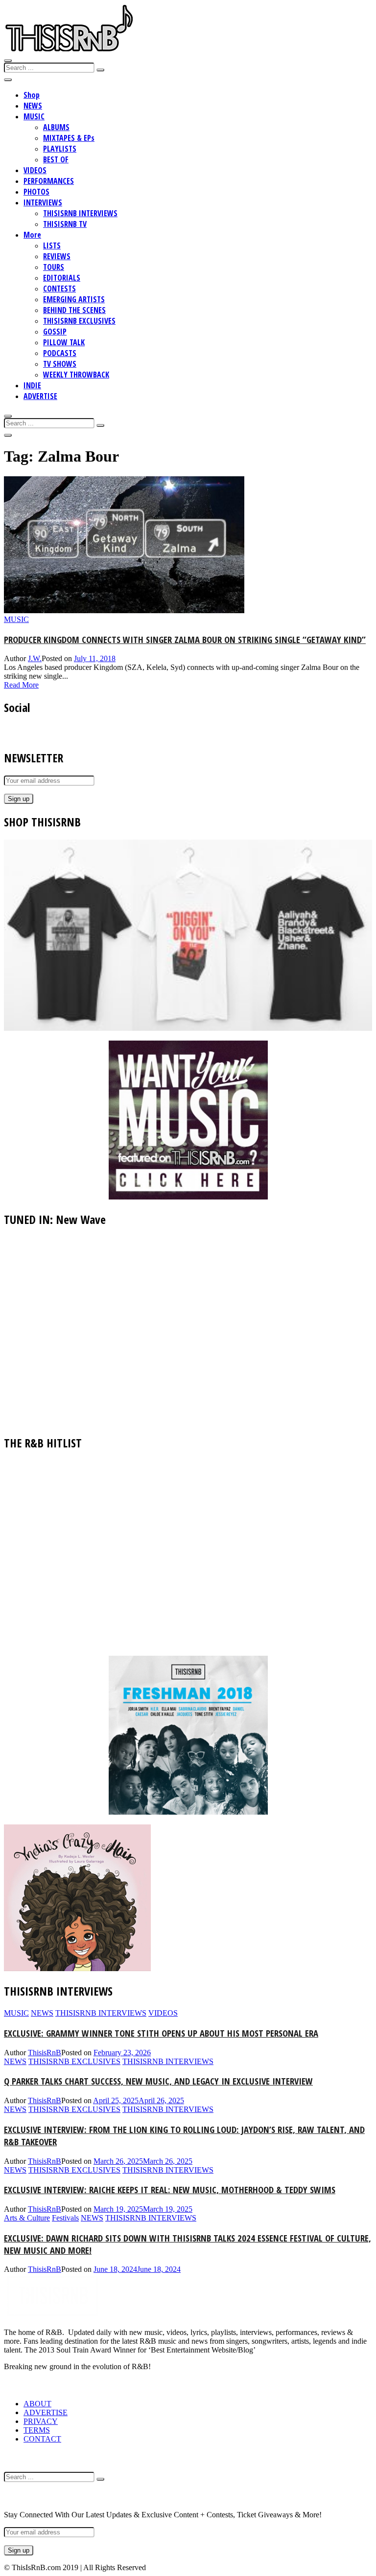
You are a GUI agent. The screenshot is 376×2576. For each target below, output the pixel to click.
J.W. (35, 658)
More (32, 235)
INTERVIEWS (43, 202)
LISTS (52, 245)
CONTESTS (59, 289)
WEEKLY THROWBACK (76, 375)
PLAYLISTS (60, 149)
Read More (21, 685)
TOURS (54, 267)
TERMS (37, 2430)
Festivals (65, 2218)
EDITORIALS (62, 278)
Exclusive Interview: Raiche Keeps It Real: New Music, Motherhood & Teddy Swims (170, 2189)
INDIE (32, 385)
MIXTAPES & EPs (69, 138)
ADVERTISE (40, 396)
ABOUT (37, 2404)
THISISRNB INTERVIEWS (80, 213)
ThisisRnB (45, 2053)
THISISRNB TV (65, 224)
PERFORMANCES (49, 181)
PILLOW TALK (64, 342)
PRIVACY (41, 2421)
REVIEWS (57, 256)
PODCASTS (60, 353)
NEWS (33, 106)
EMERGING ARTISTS (74, 299)
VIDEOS (35, 170)
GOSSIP (55, 332)
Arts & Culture (27, 2218)
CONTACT (42, 2439)
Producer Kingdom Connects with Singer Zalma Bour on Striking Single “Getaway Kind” (185, 639)
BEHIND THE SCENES (74, 310)
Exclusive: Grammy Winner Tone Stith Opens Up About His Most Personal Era (161, 2033)
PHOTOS (36, 192)
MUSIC (34, 116)
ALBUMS (56, 127)
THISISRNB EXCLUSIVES (79, 321)
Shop (32, 95)
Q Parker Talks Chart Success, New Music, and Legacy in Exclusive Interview (158, 2081)
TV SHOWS (60, 364)
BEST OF (56, 159)
